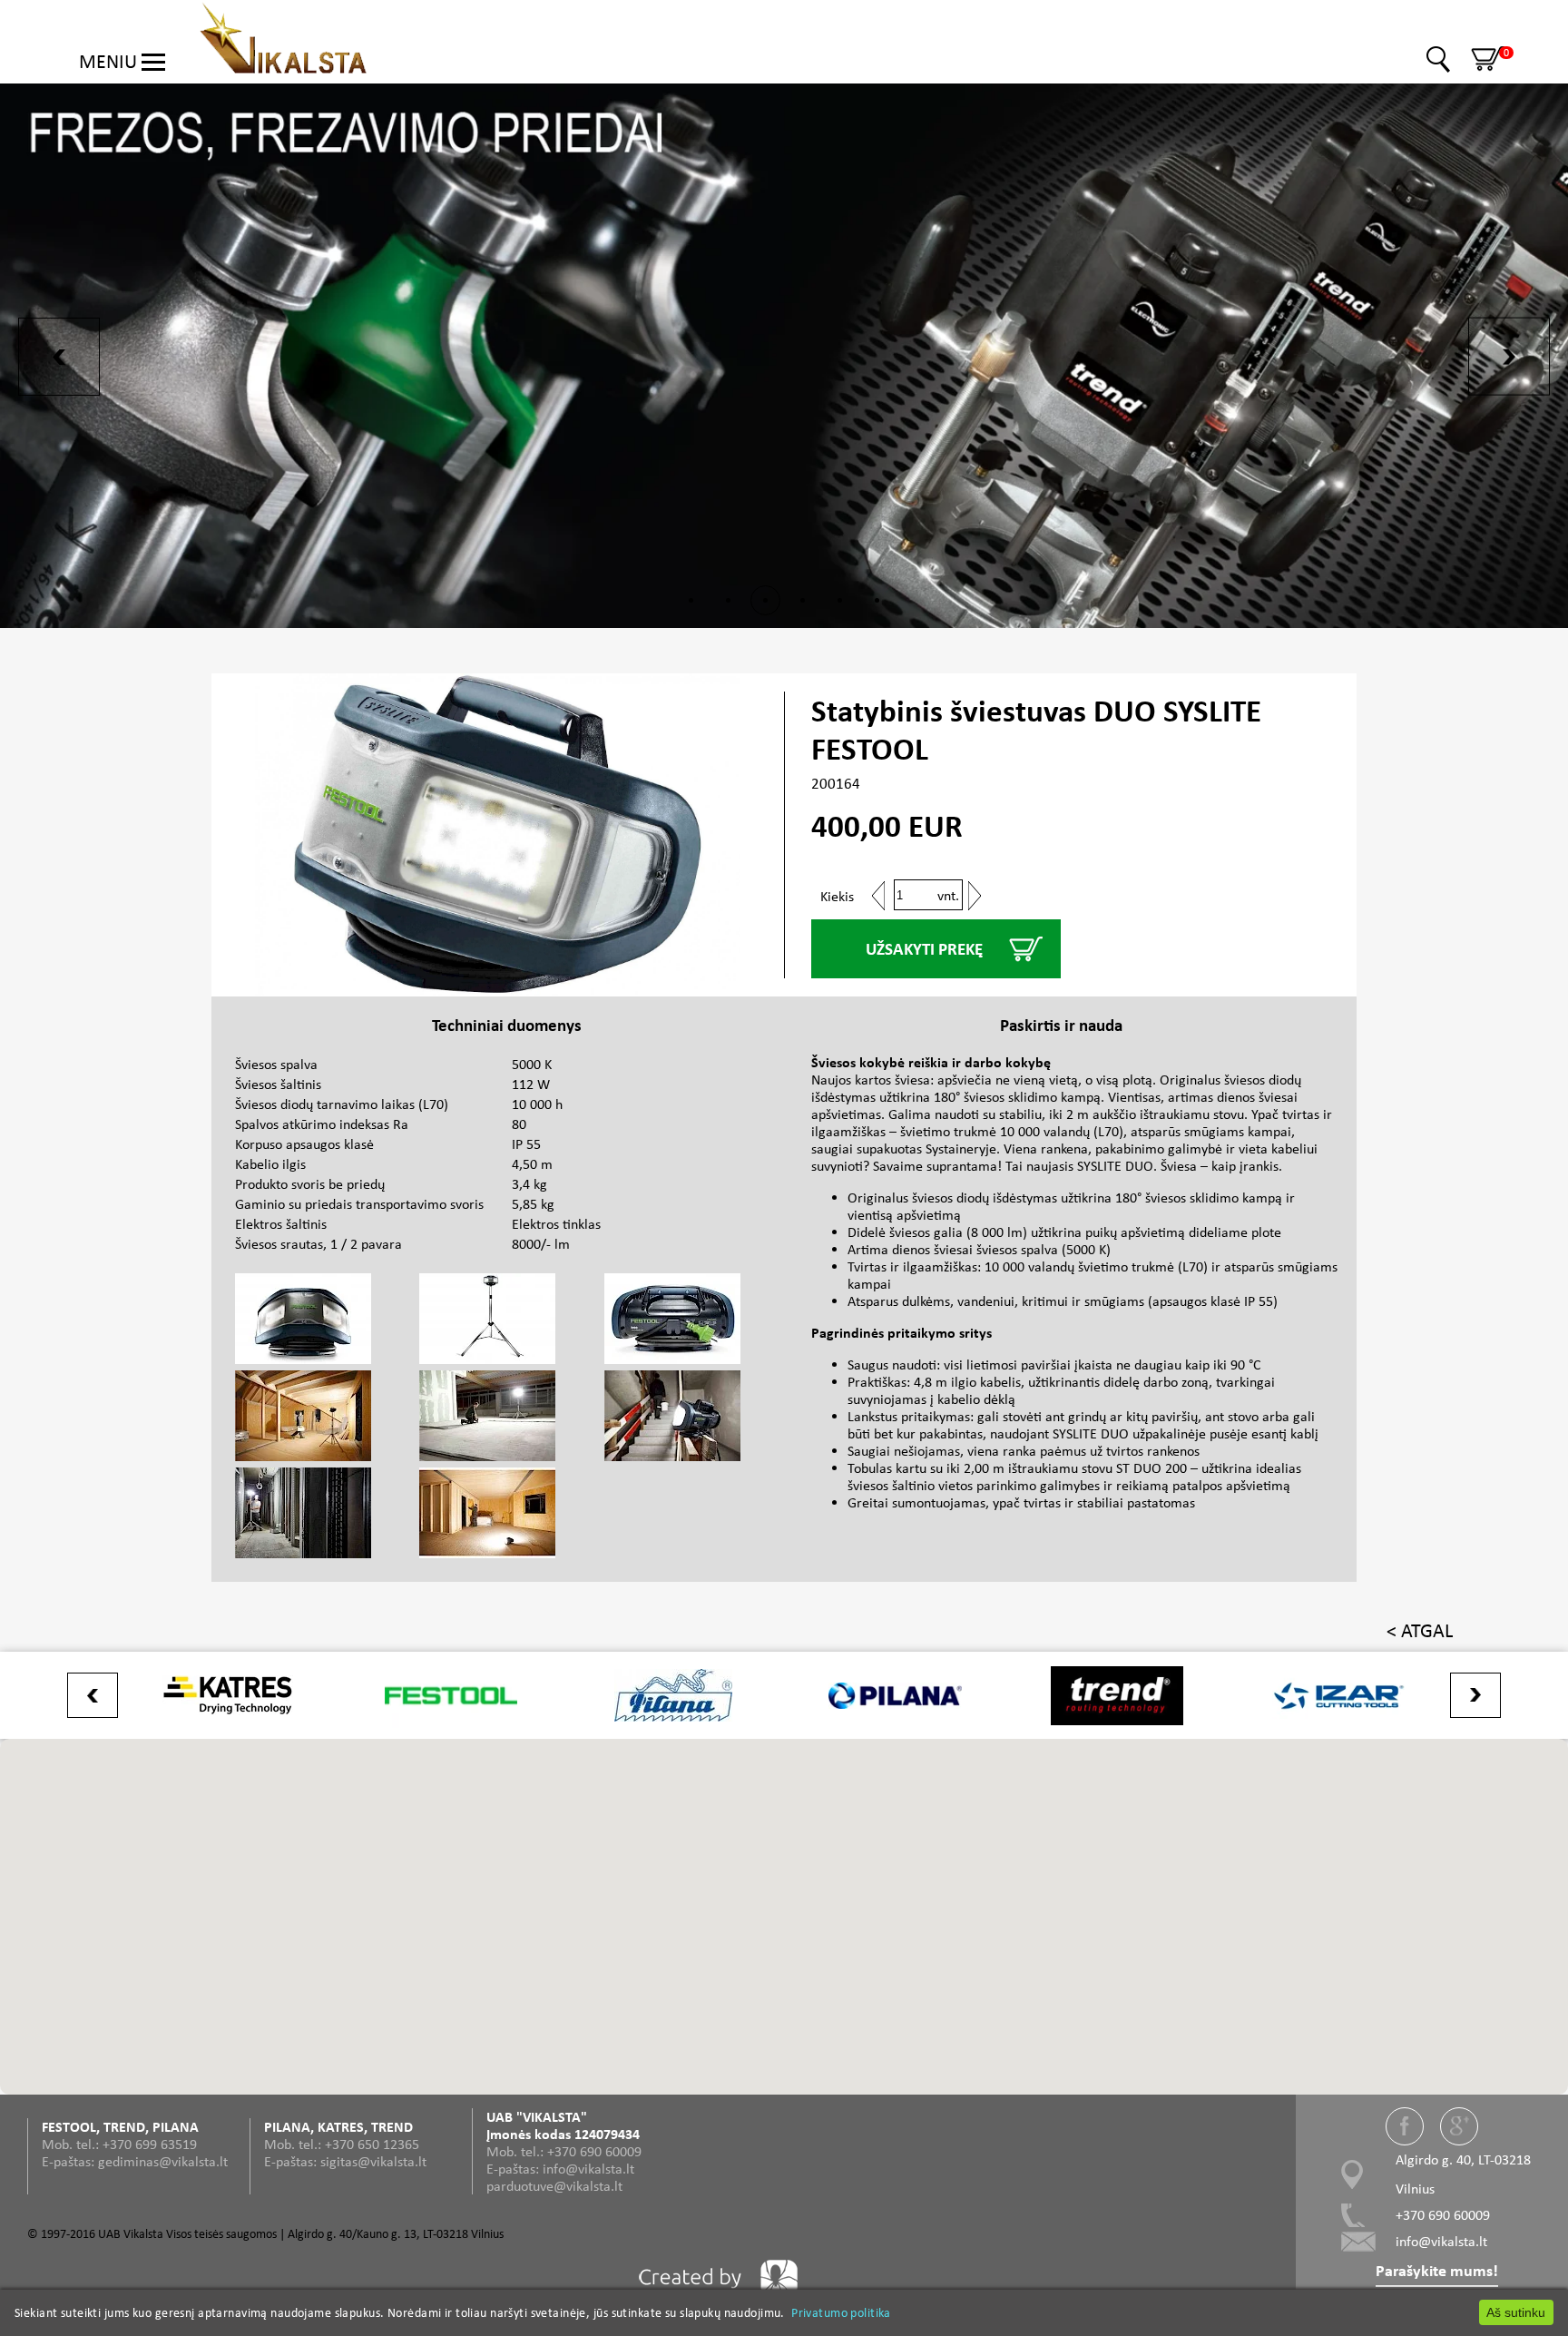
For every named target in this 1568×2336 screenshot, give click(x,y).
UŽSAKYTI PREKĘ (924, 949)
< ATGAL (1420, 1630)
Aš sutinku (1516, 2312)
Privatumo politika (841, 2312)
